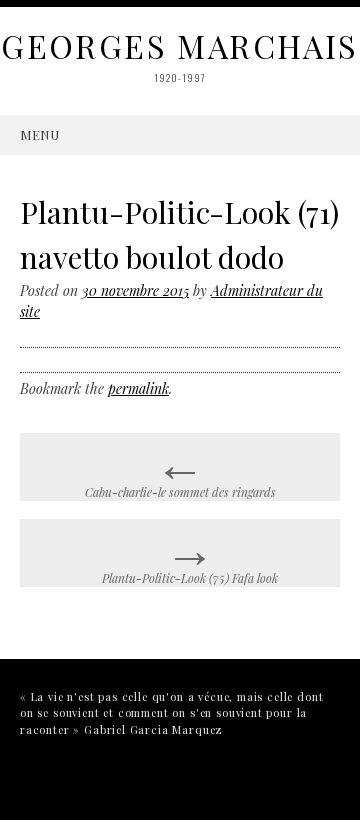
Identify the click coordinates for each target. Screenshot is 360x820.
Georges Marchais (179, 45)
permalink (138, 388)
